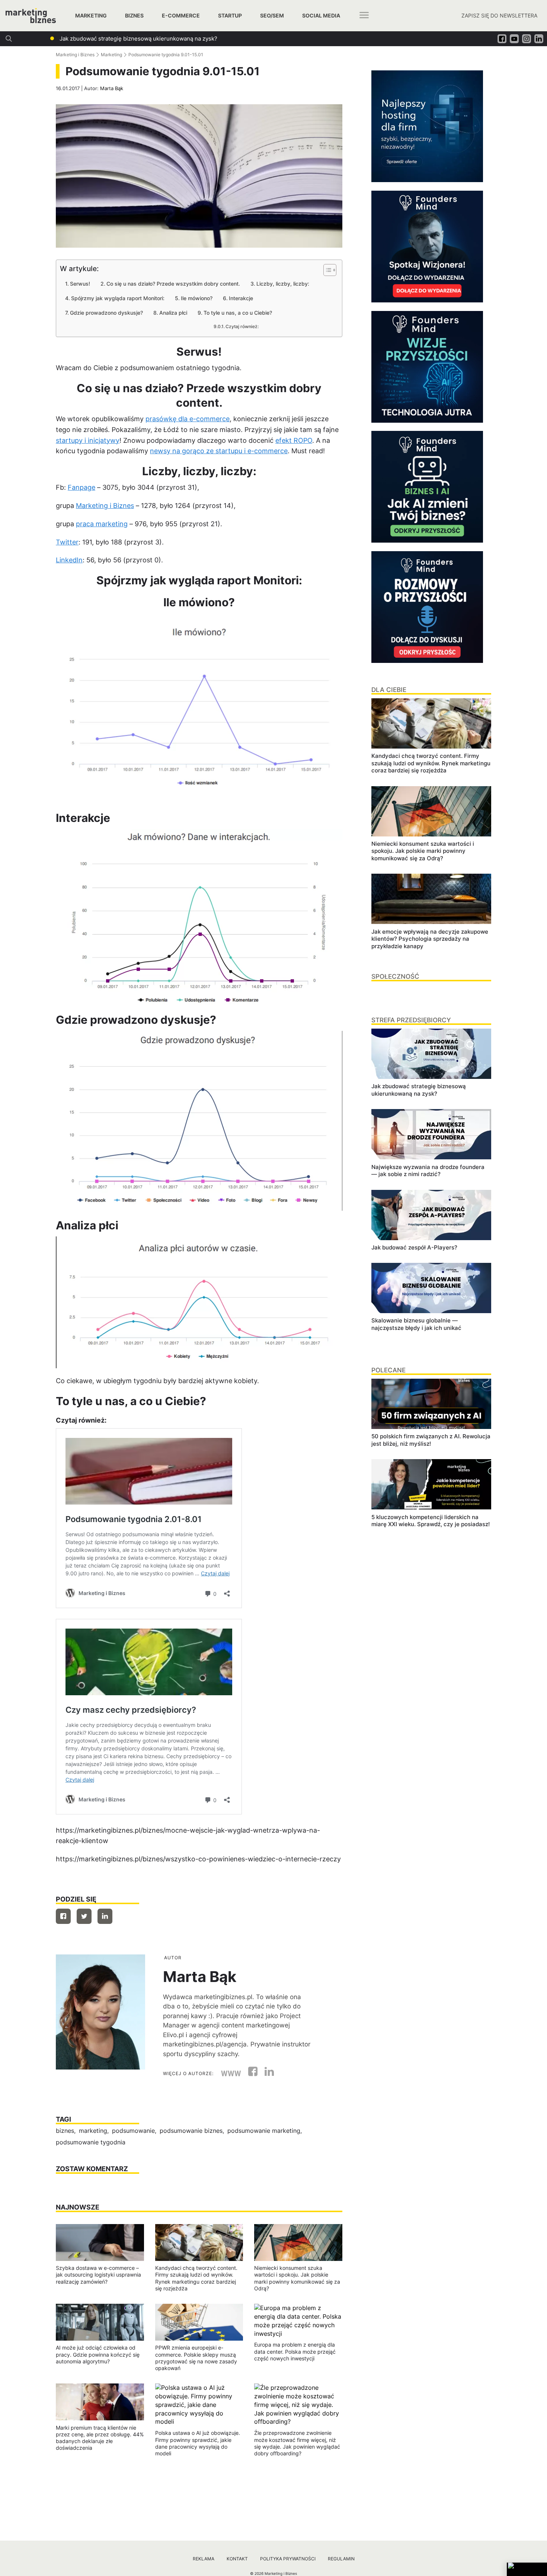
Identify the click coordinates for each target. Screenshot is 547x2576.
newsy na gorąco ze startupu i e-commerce (219, 451)
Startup (230, 15)
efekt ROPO (294, 440)
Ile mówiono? (197, 298)
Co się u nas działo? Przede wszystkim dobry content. (173, 284)
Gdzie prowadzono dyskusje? (106, 313)
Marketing (91, 15)
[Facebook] (63, 1916)
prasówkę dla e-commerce (188, 419)
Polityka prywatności (288, 2559)
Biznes (134, 15)
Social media (321, 15)
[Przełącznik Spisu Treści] (326, 270)
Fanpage (81, 487)
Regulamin (341, 2559)
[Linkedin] (105, 1916)
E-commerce (181, 15)
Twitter (67, 542)
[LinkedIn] (266, 2074)
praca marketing (102, 524)
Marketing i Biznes (75, 55)
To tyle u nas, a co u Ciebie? (238, 313)
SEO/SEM (272, 15)
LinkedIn (69, 560)
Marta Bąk (112, 88)
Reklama (204, 2559)
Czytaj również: (242, 327)
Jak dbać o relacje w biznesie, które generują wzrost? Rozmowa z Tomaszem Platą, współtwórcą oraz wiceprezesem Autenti (223, 39)
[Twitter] (84, 1916)
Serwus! (80, 284)
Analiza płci (173, 313)
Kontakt (237, 2559)
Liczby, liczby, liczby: (283, 284)
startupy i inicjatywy (88, 440)
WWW (231, 2074)
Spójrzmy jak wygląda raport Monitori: (118, 298)
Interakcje (241, 298)
